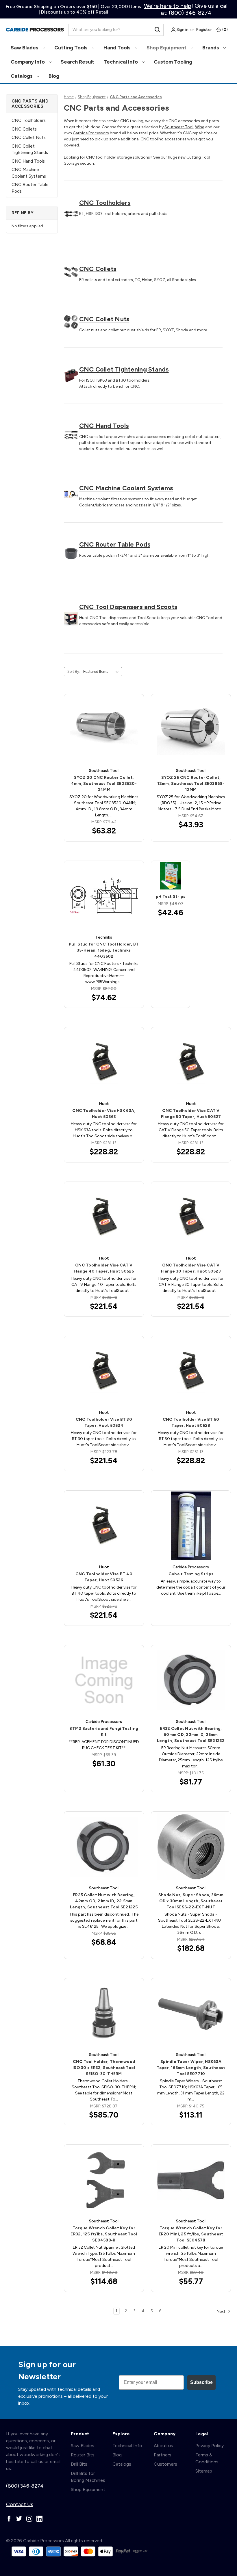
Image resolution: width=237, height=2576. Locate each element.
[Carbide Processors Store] (35, 30)
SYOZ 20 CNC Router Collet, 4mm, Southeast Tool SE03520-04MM (104, 784)
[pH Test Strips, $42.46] (171, 876)
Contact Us (20, 2504)
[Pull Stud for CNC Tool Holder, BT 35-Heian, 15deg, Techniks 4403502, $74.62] (104, 896)
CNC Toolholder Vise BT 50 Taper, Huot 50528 (191, 1422)
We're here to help (168, 6)
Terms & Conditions (207, 2458)
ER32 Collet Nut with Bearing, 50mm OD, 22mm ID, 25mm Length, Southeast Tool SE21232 (191, 1735)
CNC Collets (24, 129)
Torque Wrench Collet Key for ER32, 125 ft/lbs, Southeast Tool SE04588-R (104, 2234)
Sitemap (204, 2471)
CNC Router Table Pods (30, 188)
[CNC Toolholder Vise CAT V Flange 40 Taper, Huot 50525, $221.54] (104, 1217)
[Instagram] (29, 2519)
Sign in (182, 30)
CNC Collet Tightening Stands (30, 149)
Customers (165, 2464)
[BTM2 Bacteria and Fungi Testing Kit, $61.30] (104, 1680)
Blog (54, 76)
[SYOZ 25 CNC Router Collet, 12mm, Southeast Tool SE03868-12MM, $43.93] (191, 729)
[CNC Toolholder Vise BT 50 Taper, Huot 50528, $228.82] (191, 1371)
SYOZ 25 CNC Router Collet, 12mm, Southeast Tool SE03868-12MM (191, 784)
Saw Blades (25, 48)
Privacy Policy (210, 2446)
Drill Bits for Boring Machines (88, 2477)
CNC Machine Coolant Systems (29, 173)
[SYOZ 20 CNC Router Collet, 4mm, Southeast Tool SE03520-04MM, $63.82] (104, 729)
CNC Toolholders (29, 120)
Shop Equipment (167, 48)
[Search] (158, 30)
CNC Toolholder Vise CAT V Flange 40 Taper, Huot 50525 (104, 1268)
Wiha (200, 127)
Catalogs (22, 76)
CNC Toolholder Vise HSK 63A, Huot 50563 (104, 1114)
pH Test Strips (171, 897)
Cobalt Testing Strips (191, 1574)
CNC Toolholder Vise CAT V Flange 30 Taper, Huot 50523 (191, 1268)
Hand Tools (118, 48)
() (225, 30)
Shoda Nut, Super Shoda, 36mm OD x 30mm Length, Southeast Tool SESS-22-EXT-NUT (191, 1901)
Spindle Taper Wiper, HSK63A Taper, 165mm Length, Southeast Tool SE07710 (191, 2068)
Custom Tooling (173, 62)
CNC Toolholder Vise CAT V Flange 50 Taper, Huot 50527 (191, 1114)
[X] (19, 2519)
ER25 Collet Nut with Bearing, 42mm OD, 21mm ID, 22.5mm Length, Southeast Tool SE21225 (104, 1901)
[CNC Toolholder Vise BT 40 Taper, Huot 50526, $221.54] (104, 1526)
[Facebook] (9, 2519)
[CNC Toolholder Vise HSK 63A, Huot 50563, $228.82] (104, 1062)
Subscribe (201, 2382)
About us (163, 2446)
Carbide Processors (91, 133)
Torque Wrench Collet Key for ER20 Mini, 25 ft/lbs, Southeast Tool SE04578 (191, 2234)
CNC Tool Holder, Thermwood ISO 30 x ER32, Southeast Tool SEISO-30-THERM (104, 2068)
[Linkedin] (39, 2519)
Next (222, 2311)
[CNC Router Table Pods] (71, 554)
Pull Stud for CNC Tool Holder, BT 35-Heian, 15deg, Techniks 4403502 (104, 950)
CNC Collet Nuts (29, 138)
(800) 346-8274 (25, 2486)
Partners (163, 2455)
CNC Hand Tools (28, 161)
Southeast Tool (179, 127)
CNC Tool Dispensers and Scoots (128, 607)
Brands (211, 48)
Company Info (28, 62)
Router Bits (83, 2455)
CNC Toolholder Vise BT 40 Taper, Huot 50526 (104, 1577)
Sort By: (74, 672)
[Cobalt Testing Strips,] (191, 1526)
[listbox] (102, 672)
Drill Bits (79, 2464)
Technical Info (121, 62)
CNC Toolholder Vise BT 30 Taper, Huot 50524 (104, 1422)
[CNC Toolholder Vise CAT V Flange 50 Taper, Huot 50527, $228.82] (191, 1062)
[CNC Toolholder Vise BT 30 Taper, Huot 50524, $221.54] (104, 1371)
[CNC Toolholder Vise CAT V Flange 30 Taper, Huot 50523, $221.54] (191, 1217)
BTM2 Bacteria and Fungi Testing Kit (104, 1732)
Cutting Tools (72, 48)
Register (204, 30)
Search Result (77, 62)
